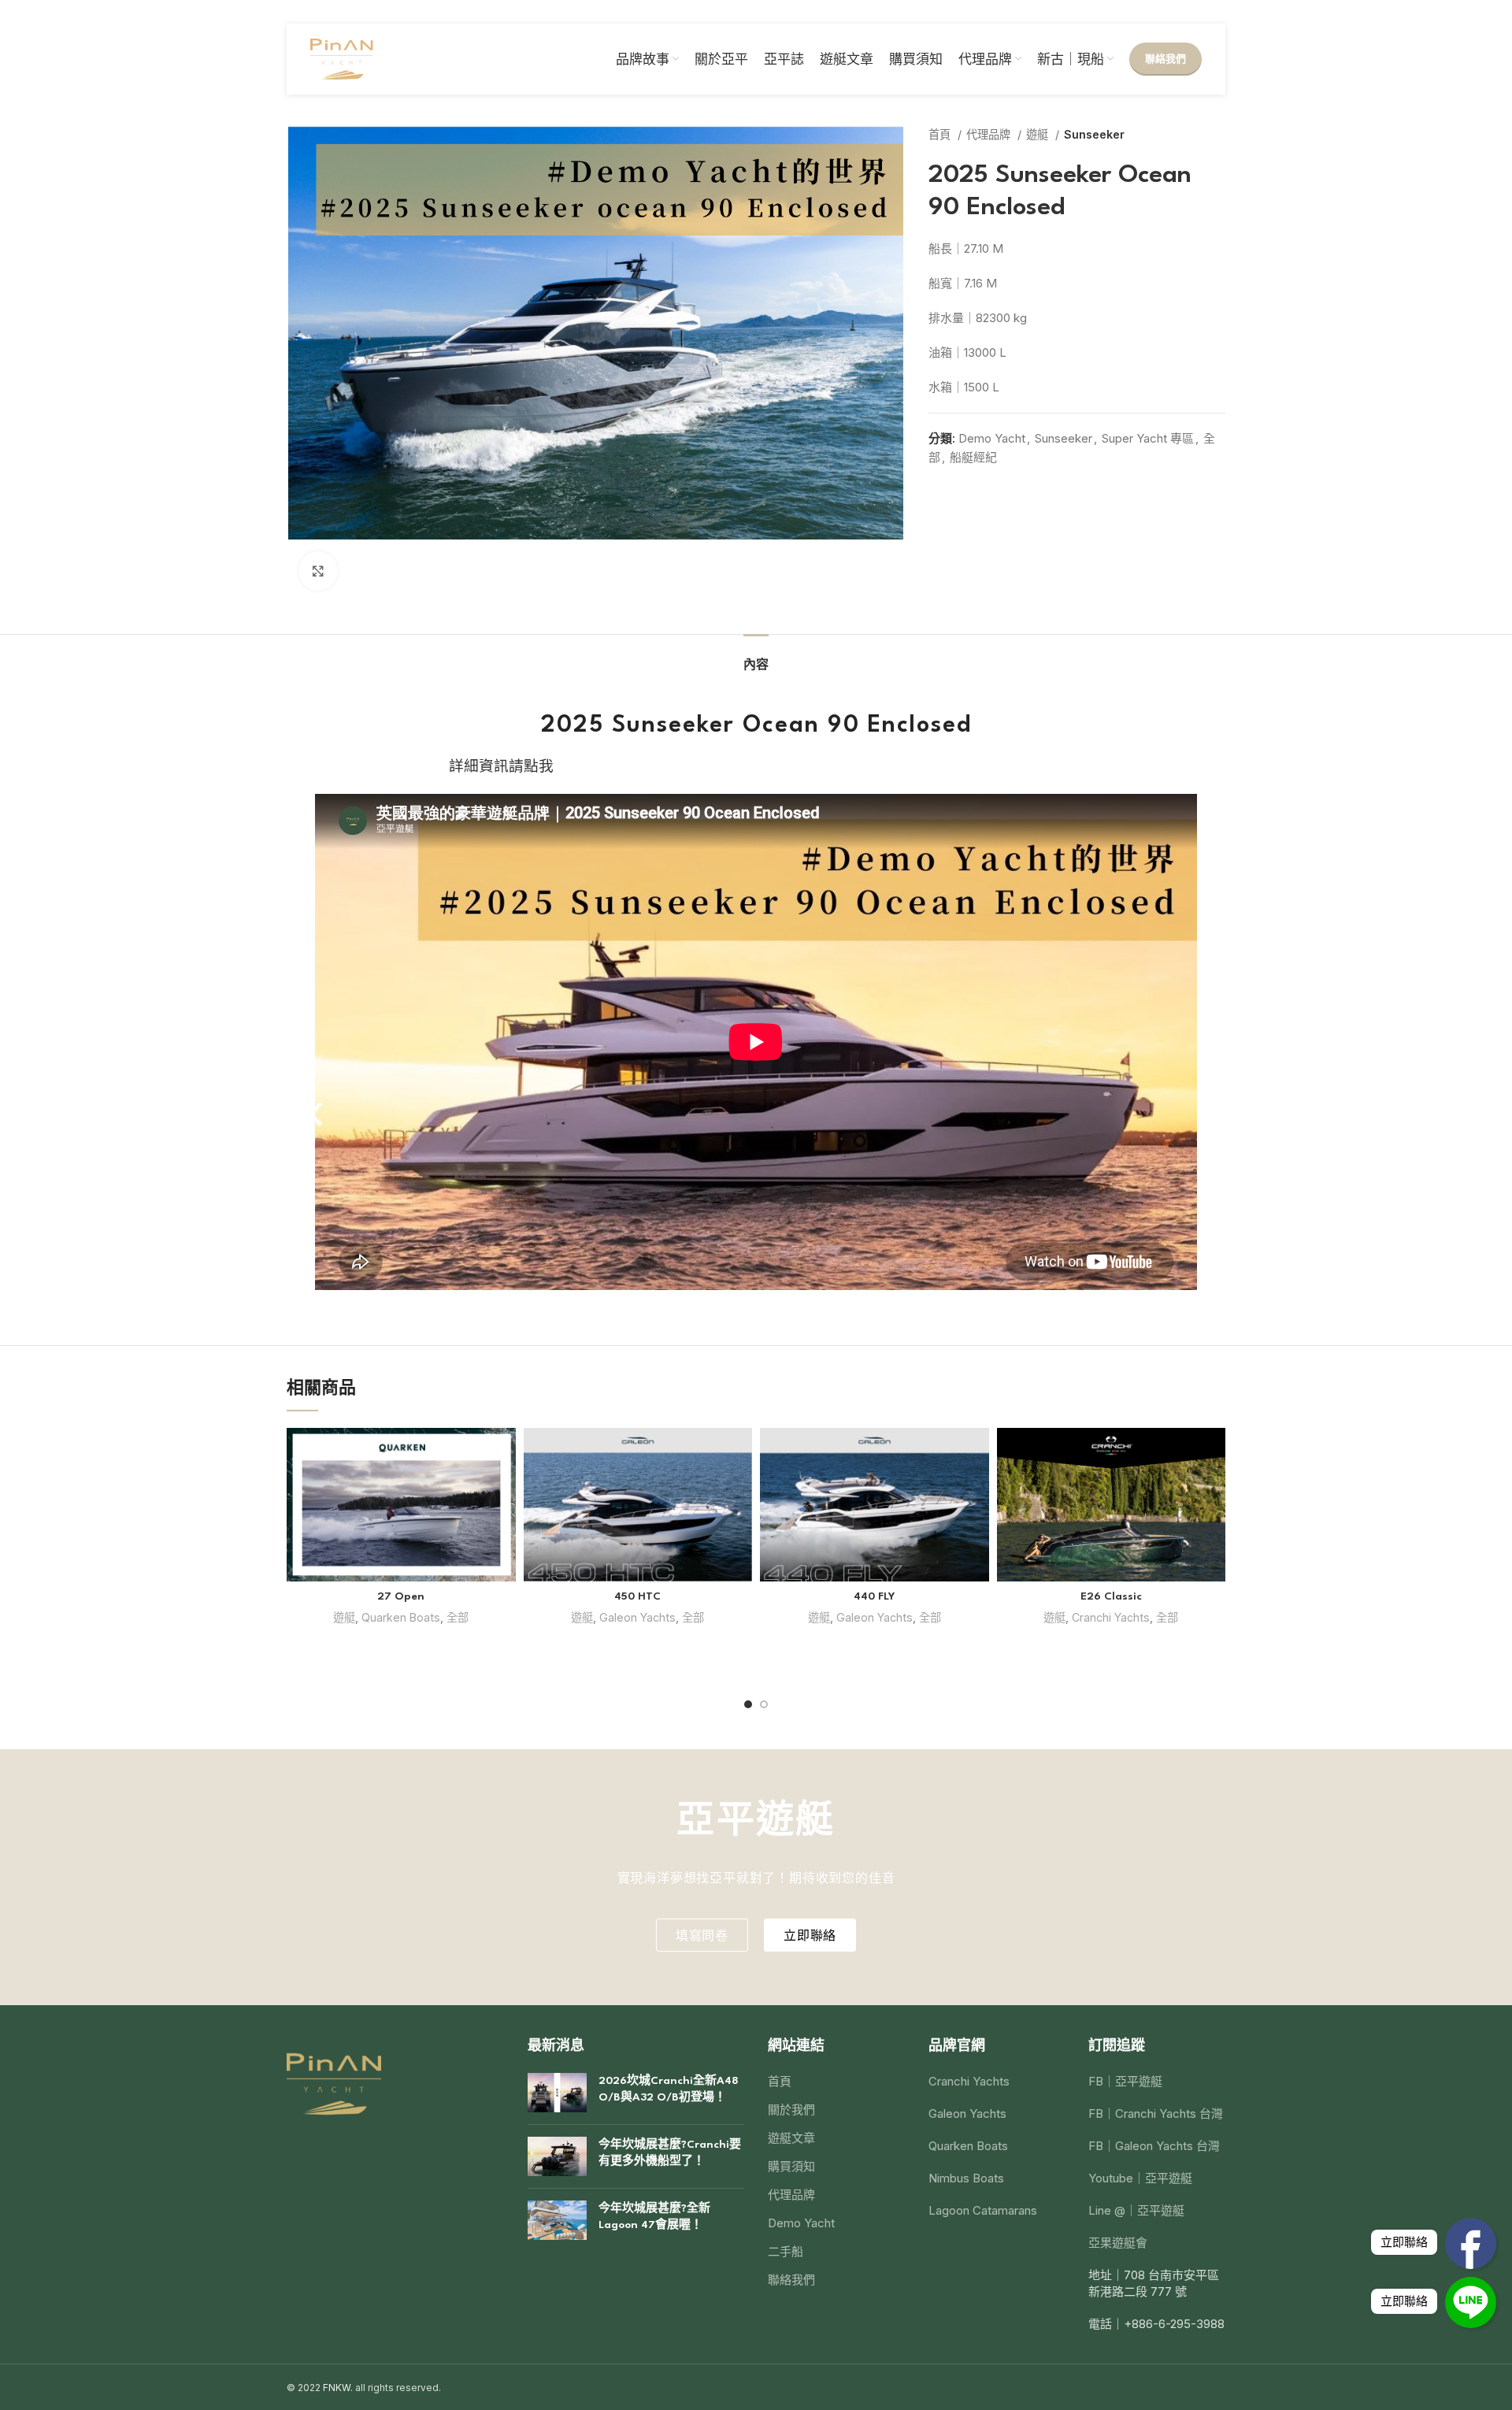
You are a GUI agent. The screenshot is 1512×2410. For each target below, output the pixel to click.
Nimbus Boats (966, 2178)
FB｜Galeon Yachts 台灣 (1154, 2146)
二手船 (786, 2251)
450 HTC (637, 1596)
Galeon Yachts (637, 1617)
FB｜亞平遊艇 (1125, 2081)
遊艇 (1039, 134)
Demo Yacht (992, 438)
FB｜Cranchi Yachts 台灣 (1156, 2113)
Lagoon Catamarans (983, 2210)
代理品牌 (990, 134)
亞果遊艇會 (1118, 2243)
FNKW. (338, 2388)
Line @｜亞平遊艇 (1136, 2210)
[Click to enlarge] (318, 571)
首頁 (941, 134)
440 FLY (874, 1596)
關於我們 (791, 2110)
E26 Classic (1111, 1596)
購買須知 (791, 2166)
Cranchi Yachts (1111, 1617)
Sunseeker (1094, 134)
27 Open (401, 1596)
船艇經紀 (973, 457)
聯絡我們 (1165, 58)
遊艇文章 (791, 2138)
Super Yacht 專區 (1148, 438)
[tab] (756, 658)
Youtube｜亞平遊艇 (1140, 2178)
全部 (458, 1617)
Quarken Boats (401, 1617)
